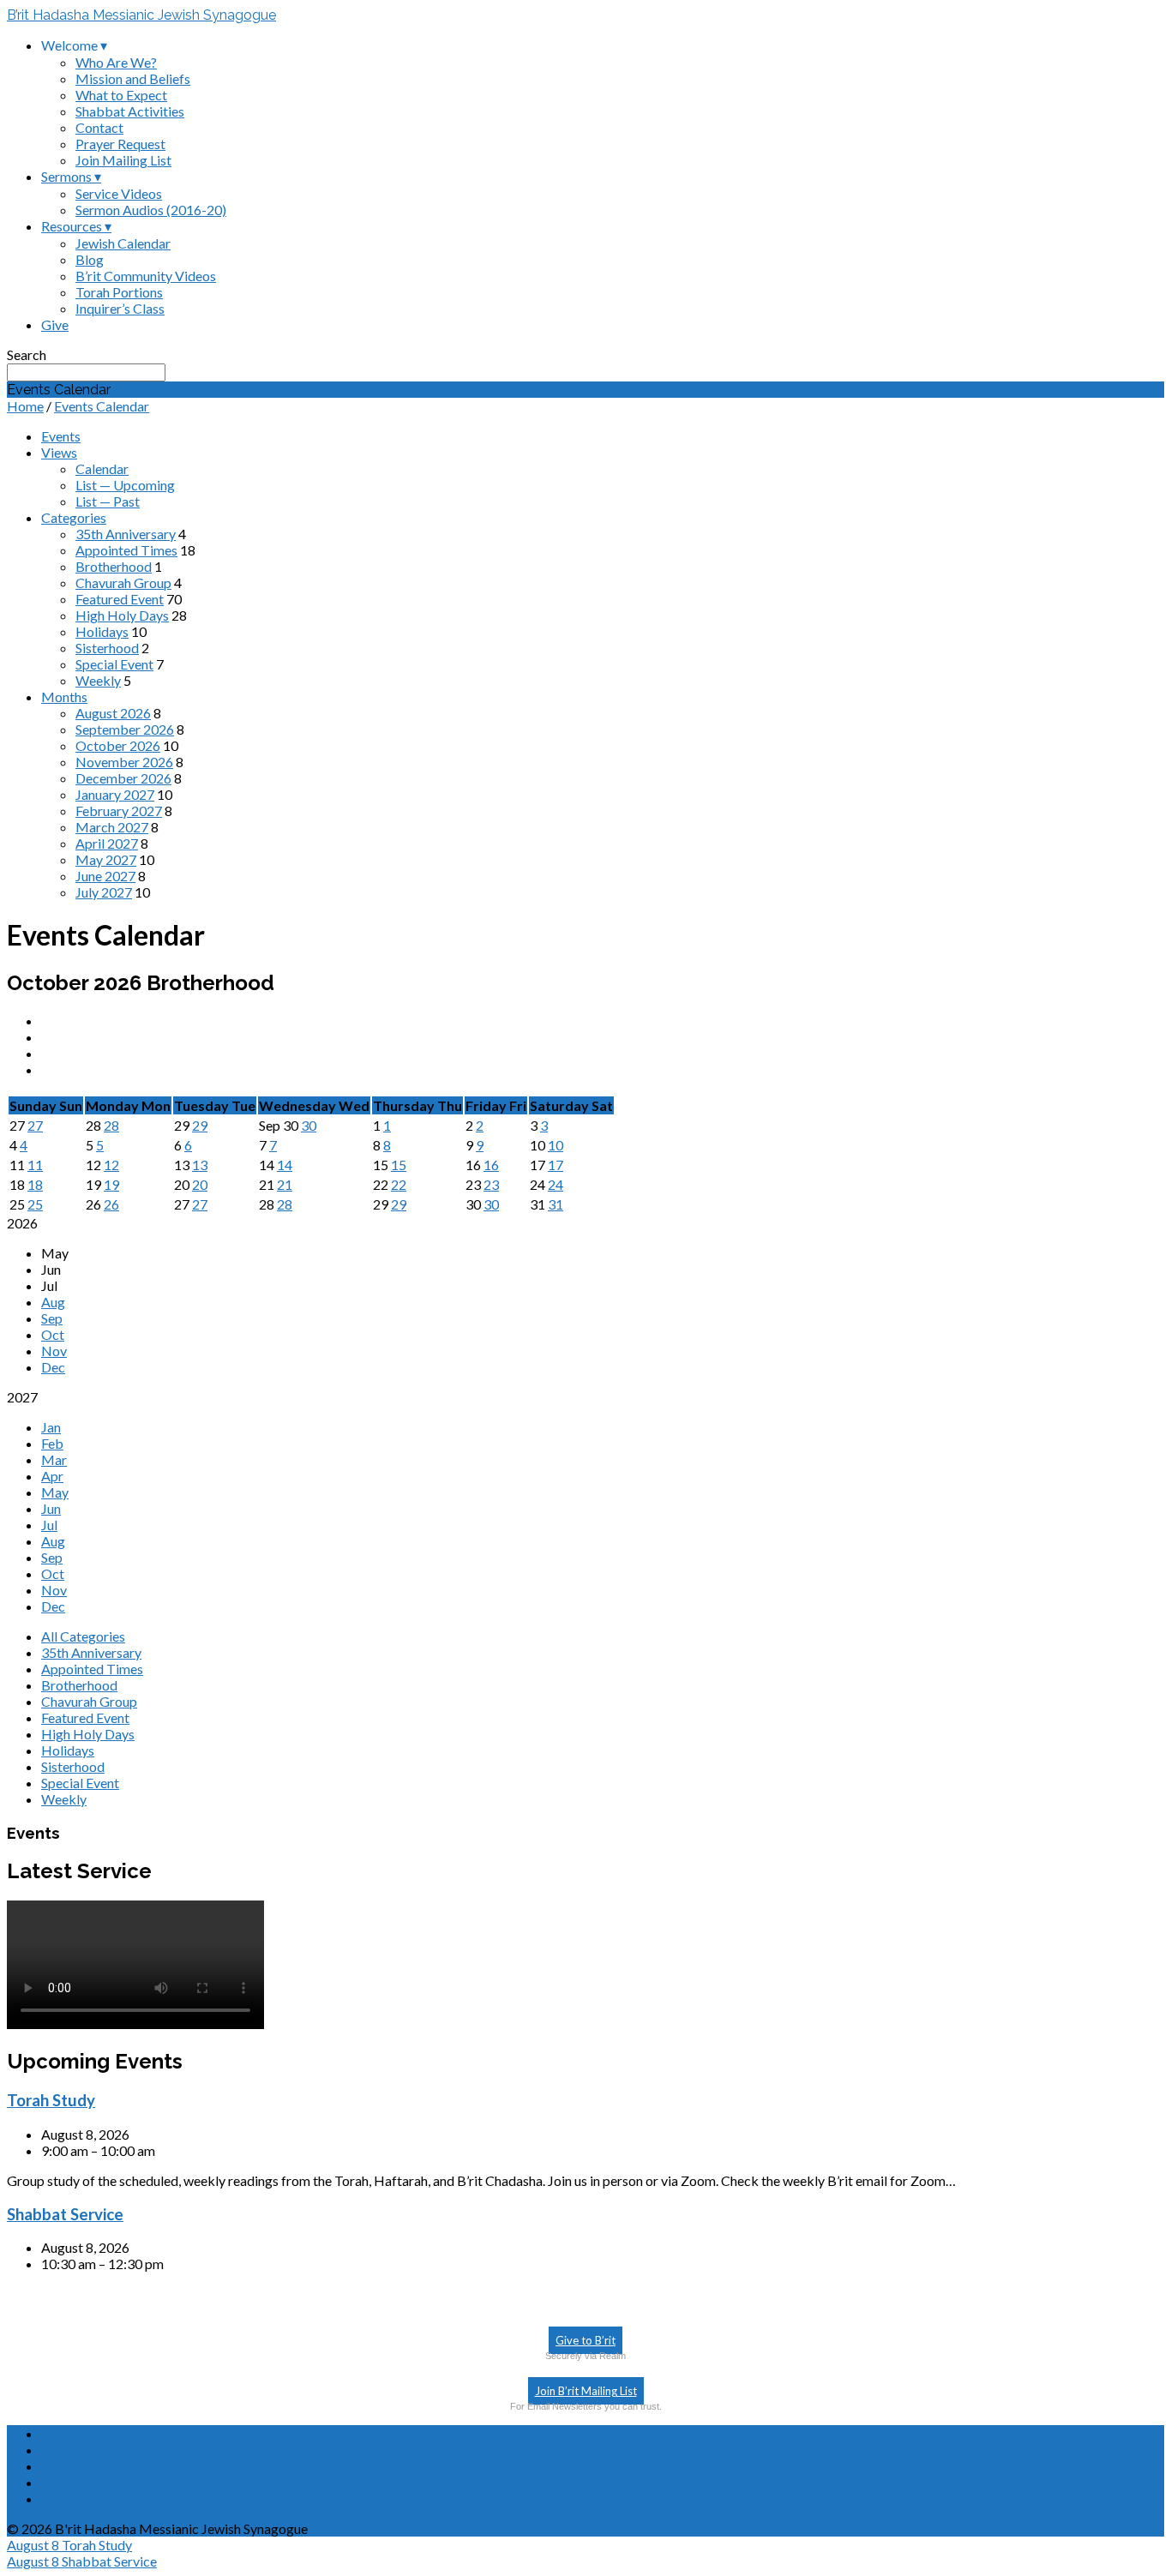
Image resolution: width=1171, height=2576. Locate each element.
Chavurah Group (123, 582)
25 (35, 1204)
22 (399, 1184)
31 (555, 1204)
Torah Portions (119, 292)
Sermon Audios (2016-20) (151, 210)
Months (64, 697)
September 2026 (125, 729)
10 (555, 1145)
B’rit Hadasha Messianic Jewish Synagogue (141, 15)
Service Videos (119, 193)
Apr (52, 1476)
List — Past (108, 501)
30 (309, 1125)
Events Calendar (102, 406)
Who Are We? (116, 62)
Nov (54, 1351)
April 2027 (107, 843)
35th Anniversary (126, 534)
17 (555, 1165)
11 (35, 1165)
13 (200, 1165)
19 (111, 1184)
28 (111, 1125)
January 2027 (115, 794)
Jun (51, 1508)
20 (200, 1184)
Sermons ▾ (71, 176)
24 (555, 1184)
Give (55, 324)
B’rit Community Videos (146, 276)
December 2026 (123, 778)
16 (491, 1165)
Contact (99, 127)
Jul (49, 1525)
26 (111, 1204)
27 (35, 1125)
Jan (51, 1427)
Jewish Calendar (123, 243)
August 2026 (113, 713)
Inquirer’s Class (120, 308)
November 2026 (124, 762)
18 (35, 1184)
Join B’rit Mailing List (586, 2391)
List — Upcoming (125, 485)
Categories (74, 517)
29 (200, 1125)
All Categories (83, 1636)
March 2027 (112, 827)
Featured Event (120, 599)
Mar (54, 1459)
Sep (52, 1318)
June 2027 (105, 876)
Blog (90, 259)
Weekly (98, 680)
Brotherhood (114, 566)
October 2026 (118, 745)
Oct (53, 1334)
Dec (53, 1367)
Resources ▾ (76, 226)
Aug (53, 1302)
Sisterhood (107, 648)
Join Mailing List (123, 160)
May (55, 1492)
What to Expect (121, 95)
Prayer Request (120, 144)
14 (285, 1165)
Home (25, 406)
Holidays (102, 631)
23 (491, 1184)
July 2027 (104, 892)
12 (111, 1165)
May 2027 (106, 859)
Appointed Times (126, 550)
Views (59, 452)
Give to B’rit (585, 2340)
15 (399, 1165)
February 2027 (119, 811)
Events (61, 436)
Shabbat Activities (130, 111)
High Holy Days (122, 615)
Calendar (102, 468)
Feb (52, 1443)
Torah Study (51, 2100)
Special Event (114, 664)
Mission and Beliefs (133, 78)
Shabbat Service (65, 2214)
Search (27, 354)
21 (285, 1184)
